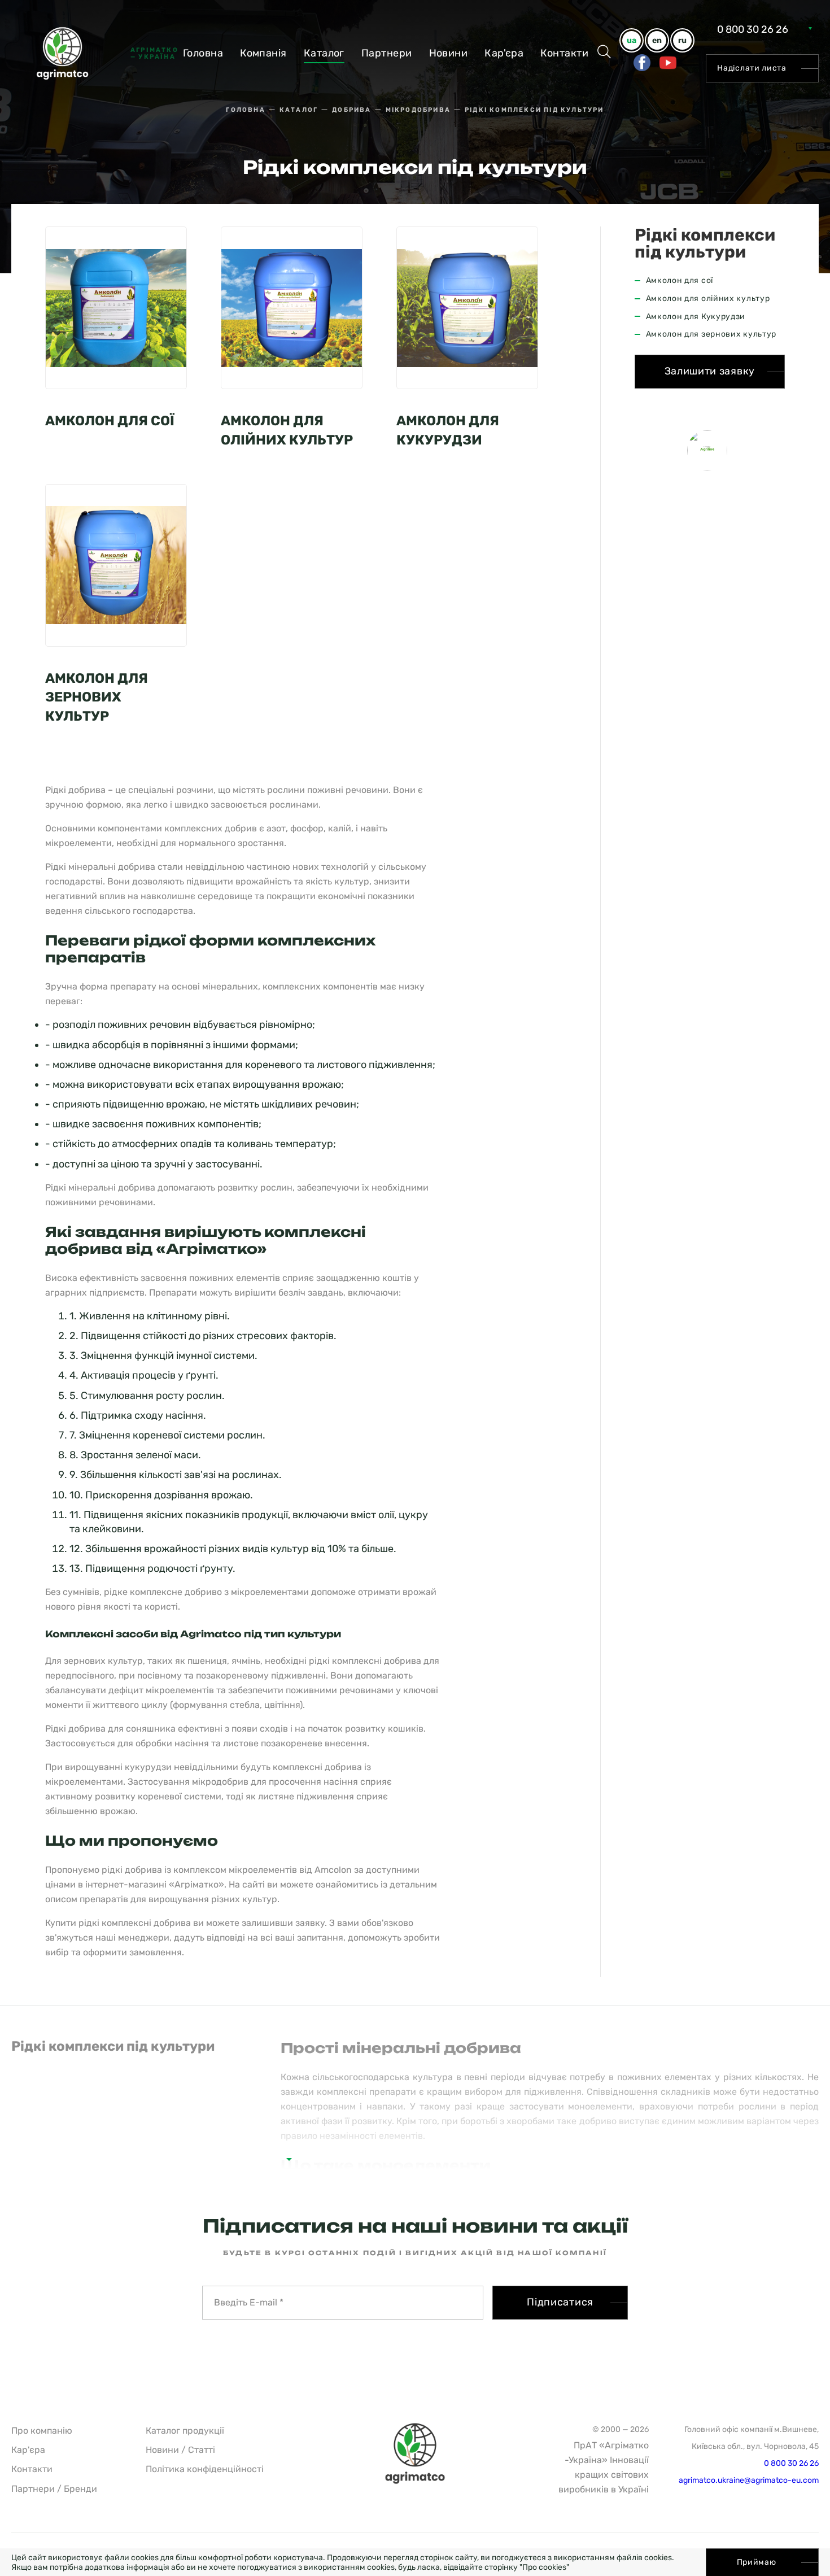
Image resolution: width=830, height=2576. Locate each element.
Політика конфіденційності (205, 2469)
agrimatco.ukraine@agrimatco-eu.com (749, 2480)
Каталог (324, 53)
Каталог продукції (185, 2431)
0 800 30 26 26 (753, 29)
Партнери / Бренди (54, 2489)
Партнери (387, 53)
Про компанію (42, 2431)
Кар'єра (504, 53)
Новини (449, 53)
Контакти (564, 53)
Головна (203, 53)
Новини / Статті (180, 2450)
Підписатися (560, 2302)
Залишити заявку (710, 371)
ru (682, 40)
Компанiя (263, 53)
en (657, 40)
